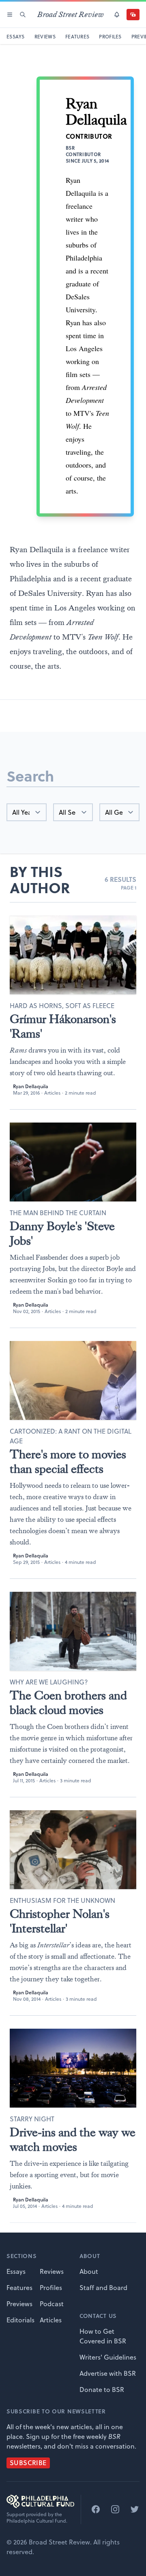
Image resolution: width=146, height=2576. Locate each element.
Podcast (52, 2304)
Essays (16, 2271)
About (89, 2271)
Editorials (20, 2320)
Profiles (51, 2288)
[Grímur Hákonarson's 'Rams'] (73, 955)
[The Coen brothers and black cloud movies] (73, 1631)
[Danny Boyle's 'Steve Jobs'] (73, 1162)
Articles (52, 1093)
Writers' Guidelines (108, 2357)
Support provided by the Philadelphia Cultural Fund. (37, 2518)
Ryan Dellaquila (31, 1086)
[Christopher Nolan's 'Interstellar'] (73, 1850)
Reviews (52, 2271)
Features (19, 2288)
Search (30, 776)
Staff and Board (103, 2288)
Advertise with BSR (108, 2373)
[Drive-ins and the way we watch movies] (73, 2068)
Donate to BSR (102, 2390)
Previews (19, 2304)
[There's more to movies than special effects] (73, 1380)
